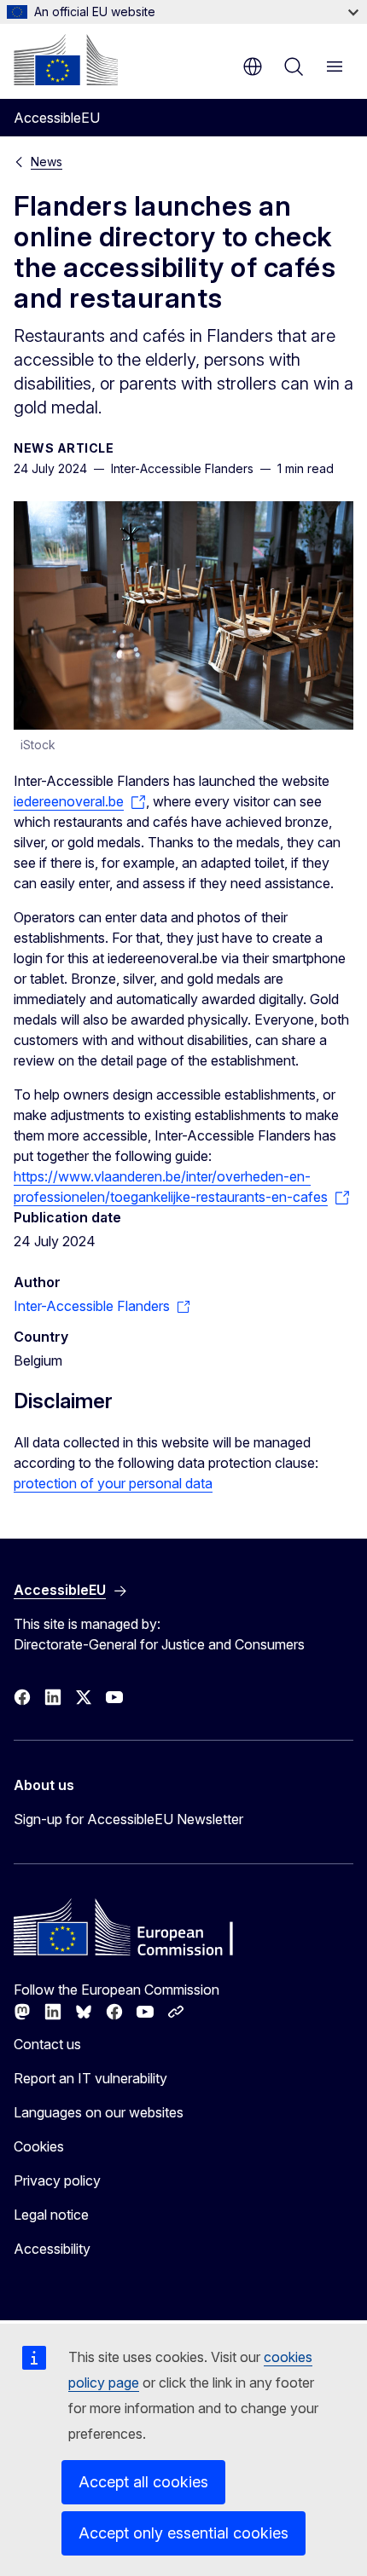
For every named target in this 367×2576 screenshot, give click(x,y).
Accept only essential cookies (183, 2533)
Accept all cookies (143, 2482)
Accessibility (52, 2249)
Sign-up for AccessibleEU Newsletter (128, 1819)
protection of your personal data (113, 1483)
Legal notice (51, 2215)
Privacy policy (57, 2180)
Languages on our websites (99, 2112)
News (47, 162)
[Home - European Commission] (66, 60)
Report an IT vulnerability (90, 2078)
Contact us (47, 2044)
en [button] (253, 66)
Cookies (39, 2146)
